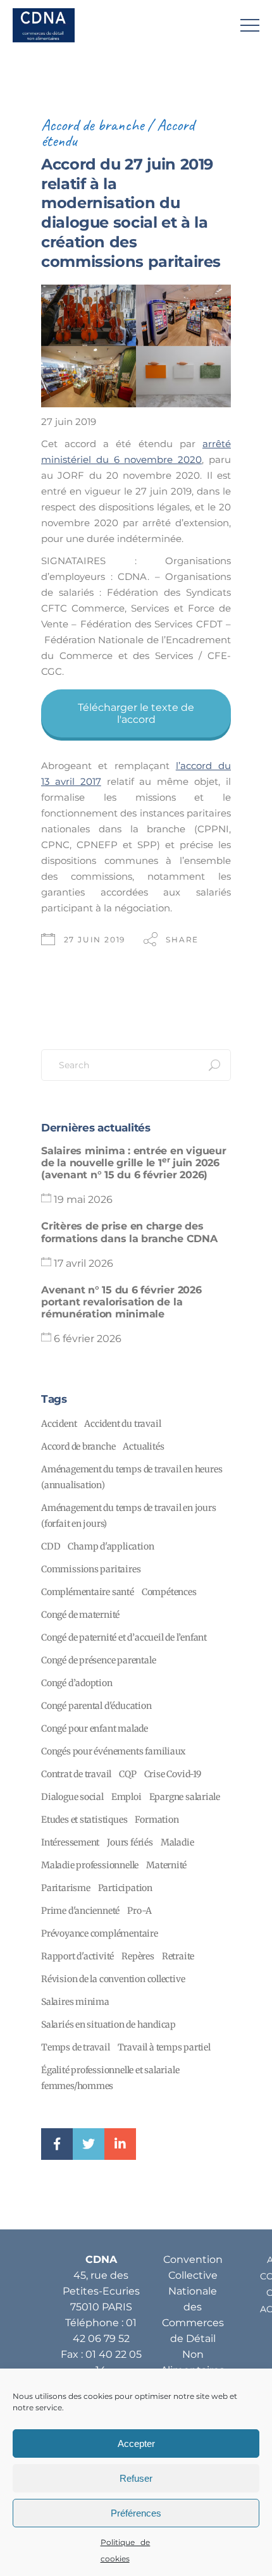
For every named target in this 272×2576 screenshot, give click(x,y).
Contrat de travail (76, 1774)
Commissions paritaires (91, 1569)
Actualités (143, 1446)
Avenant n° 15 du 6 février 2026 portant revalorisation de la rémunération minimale (121, 1302)
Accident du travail (122, 1424)
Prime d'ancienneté (80, 1911)
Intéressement (70, 1842)
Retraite (178, 1956)
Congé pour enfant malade (95, 1729)
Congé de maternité (80, 1615)
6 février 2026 (88, 1339)
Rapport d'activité (77, 1956)
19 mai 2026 (83, 1199)
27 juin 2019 (95, 940)
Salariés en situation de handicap (108, 2024)
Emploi (127, 1797)
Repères (138, 1956)
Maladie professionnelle (90, 1865)
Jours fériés (130, 1842)
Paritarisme (66, 1888)
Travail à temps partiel (164, 2047)
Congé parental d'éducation (96, 1706)
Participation (125, 1888)
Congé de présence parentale (98, 1660)
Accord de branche (92, 125)
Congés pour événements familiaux (113, 1751)
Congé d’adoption (77, 1683)
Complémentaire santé (88, 1592)
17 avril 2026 (83, 1263)
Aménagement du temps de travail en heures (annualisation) (132, 1477)
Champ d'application (111, 1546)
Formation (157, 1820)
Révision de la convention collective (113, 1979)
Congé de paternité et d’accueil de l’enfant (124, 1637)
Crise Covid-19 (173, 1774)
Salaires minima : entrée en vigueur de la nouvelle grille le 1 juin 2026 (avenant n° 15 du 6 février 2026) (134, 1163)
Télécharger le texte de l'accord (136, 713)
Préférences (136, 2513)
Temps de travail (76, 2047)
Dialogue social (72, 1797)
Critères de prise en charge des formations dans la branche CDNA (129, 1232)
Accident (59, 1424)
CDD (51, 1546)
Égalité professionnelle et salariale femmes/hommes (110, 2078)
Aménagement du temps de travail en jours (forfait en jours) (129, 1516)
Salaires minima (75, 2002)
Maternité (166, 1865)
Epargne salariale (185, 1797)
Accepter (136, 2444)
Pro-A (139, 1911)
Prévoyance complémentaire (100, 1933)
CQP (127, 1774)
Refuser (136, 2478)
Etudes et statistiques (84, 1820)
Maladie (177, 1842)
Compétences (169, 1592)
